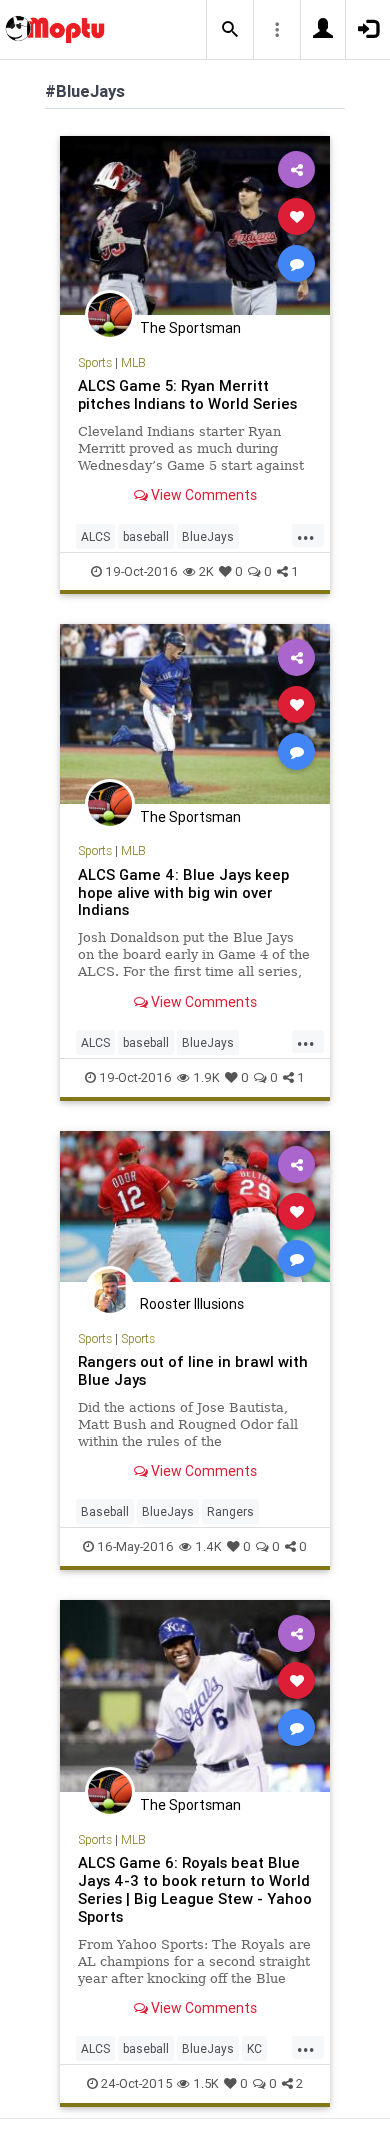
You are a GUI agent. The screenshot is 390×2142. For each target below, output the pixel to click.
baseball (146, 536)
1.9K (206, 1077)
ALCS (95, 536)
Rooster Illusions (192, 1304)
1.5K (206, 2083)
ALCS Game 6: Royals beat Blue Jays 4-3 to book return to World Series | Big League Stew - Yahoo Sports (195, 1889)
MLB (133, 362)
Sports (95, 362)
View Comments (202, 495)
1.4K (208, 1546)
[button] (230, 30)
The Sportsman (190, 328)
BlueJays (208, 536)
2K (206, 571)
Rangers (230, 1511)
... (306, 535)
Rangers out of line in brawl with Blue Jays (193, 1370)
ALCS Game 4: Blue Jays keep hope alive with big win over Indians (183, 892)
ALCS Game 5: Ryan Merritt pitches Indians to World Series (187, 394)
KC (254, 2048)
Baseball (105, 1511)
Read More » (195, 224)
